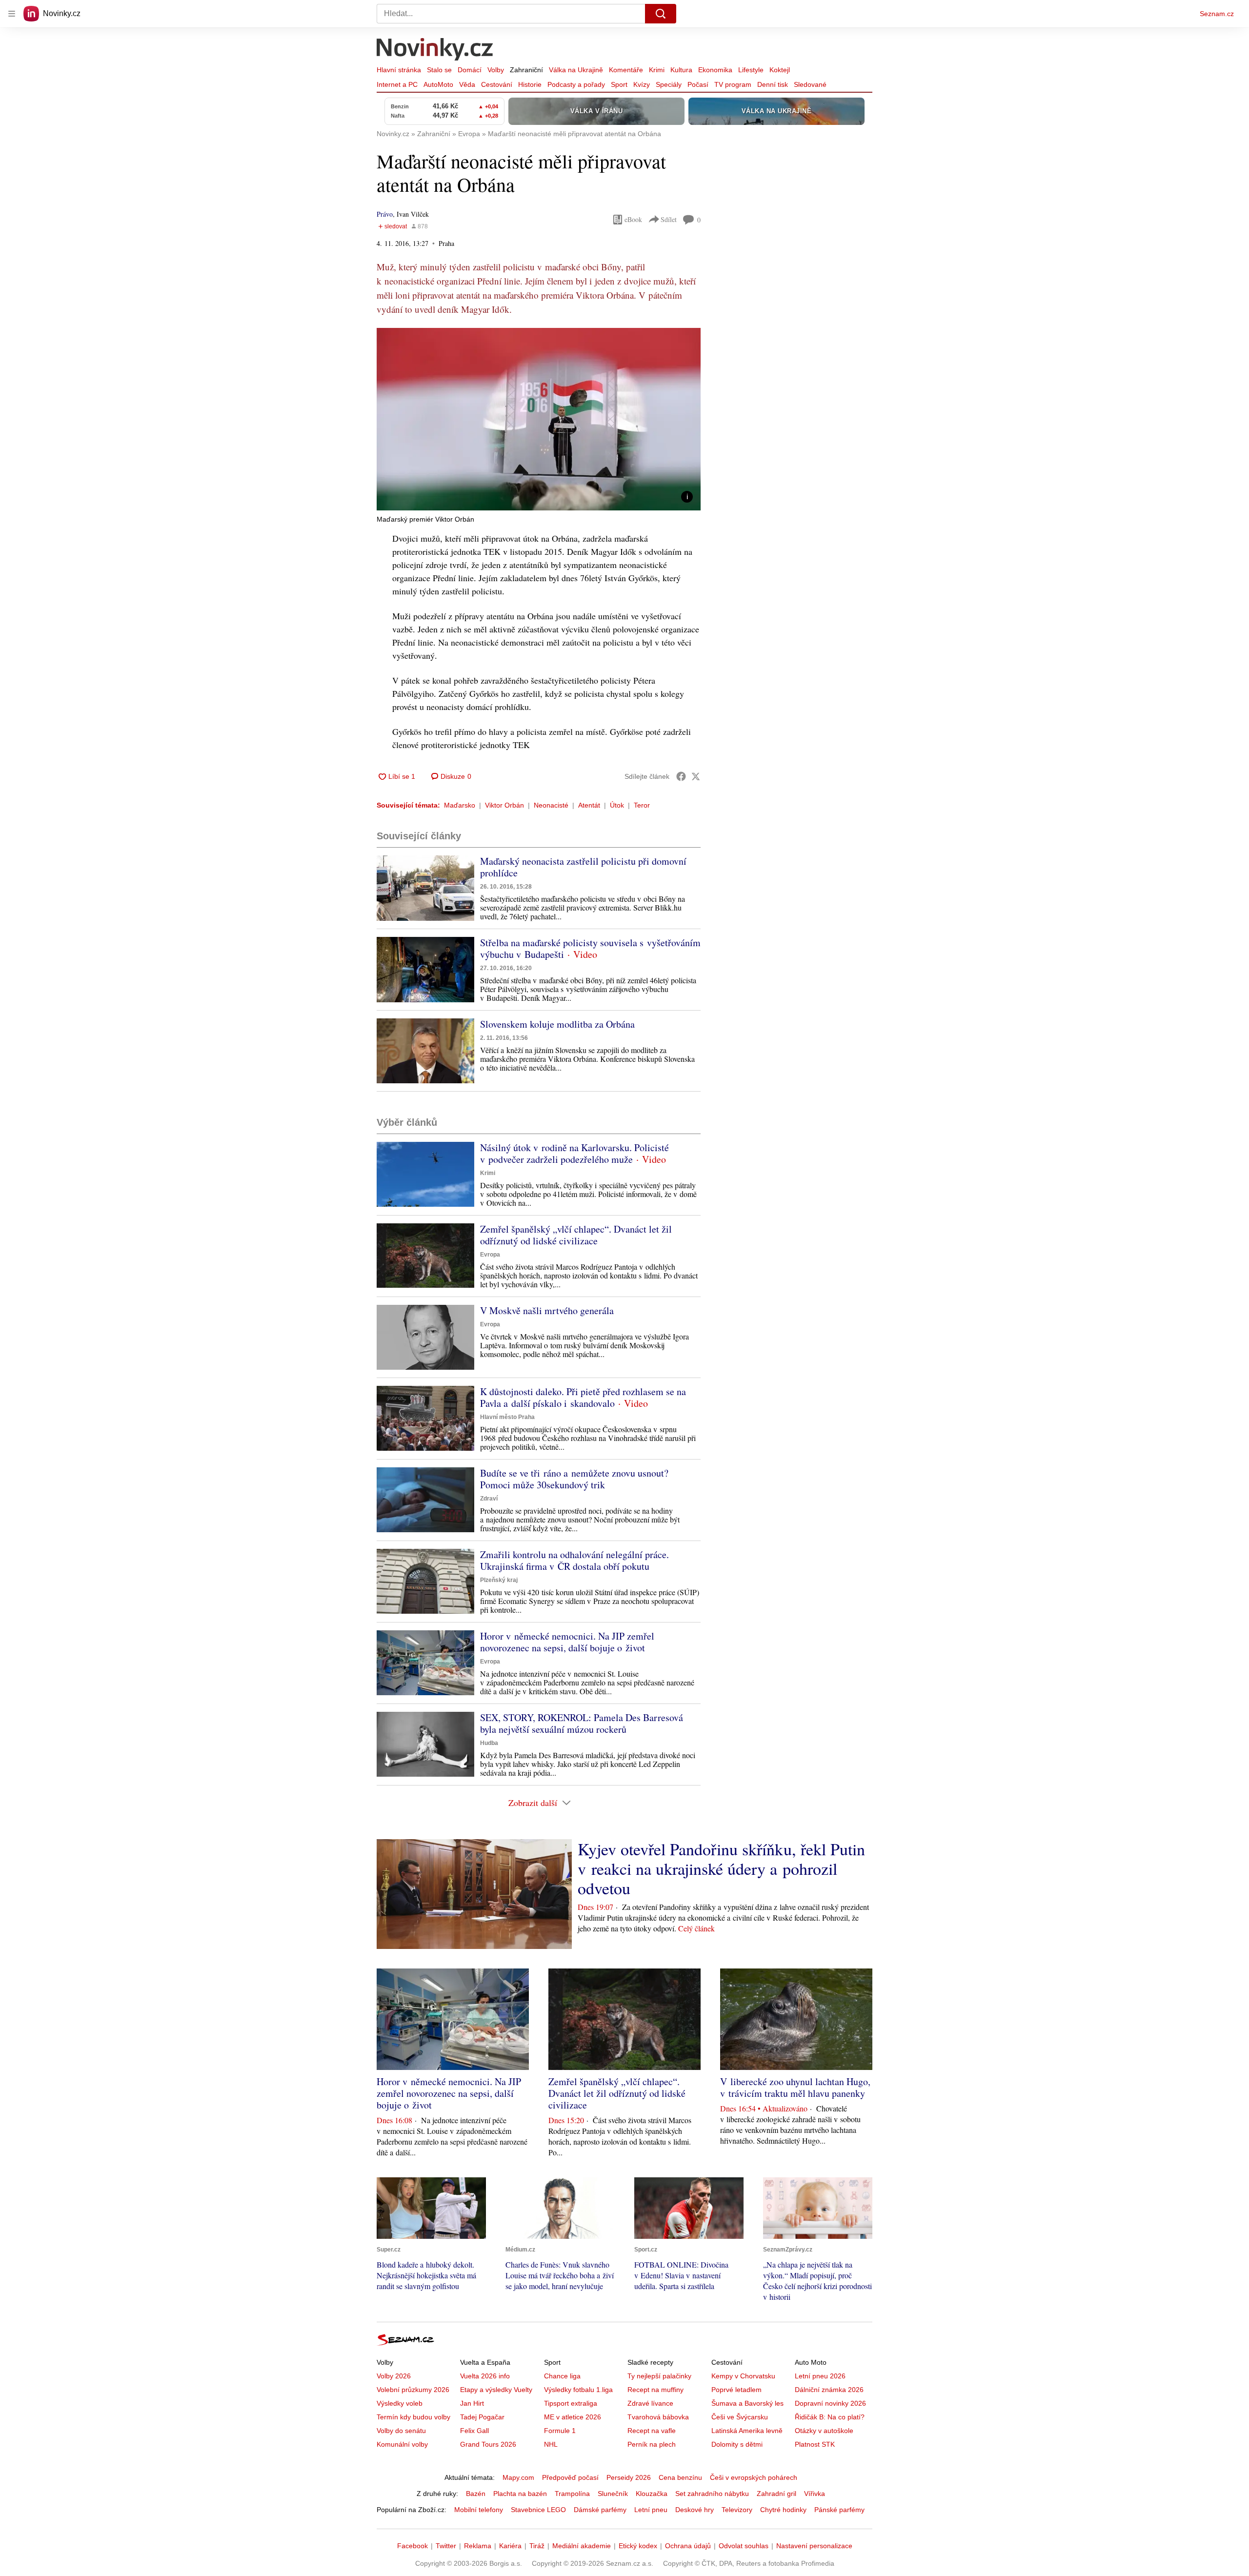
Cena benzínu (680, 2477)
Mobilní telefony (479, 2510)
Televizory (737, 2510)
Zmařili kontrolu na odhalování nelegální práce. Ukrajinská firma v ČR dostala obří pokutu (574, 1560)
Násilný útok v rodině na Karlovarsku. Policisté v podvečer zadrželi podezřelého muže (574, 1153)
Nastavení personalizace (814, 2546)
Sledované (810, 84)
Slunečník (613, 2494)
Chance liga (562, 2376)
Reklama (478, 2546)
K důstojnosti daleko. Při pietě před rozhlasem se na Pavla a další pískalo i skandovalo (583, 1397)
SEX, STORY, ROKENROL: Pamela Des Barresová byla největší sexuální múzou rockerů (582, 1723)
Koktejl (780, 70)
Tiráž (537, 2546)
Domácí (470, 70)
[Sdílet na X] (696, 776)
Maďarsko (460, 805)
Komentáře (626, 70)
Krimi (657, 70)
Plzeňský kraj (499, 1580)
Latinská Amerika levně (747, 2431)
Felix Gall (474, 2431)
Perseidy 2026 (629, 2477)
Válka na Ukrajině (576, 70)
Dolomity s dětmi (737, 2444)
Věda (467, 84)
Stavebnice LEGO (538, 2510)
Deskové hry (695, 2510)
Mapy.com (518, 2477)
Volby (496, 70)
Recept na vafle (652, 2431)
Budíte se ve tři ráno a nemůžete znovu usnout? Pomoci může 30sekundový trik (574, 1479)
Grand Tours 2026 (488, 2444)
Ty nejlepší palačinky (659, 2376)
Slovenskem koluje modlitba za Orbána (557, 1024)
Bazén (476, 2494)
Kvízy (642, 84)
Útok (617, 805)
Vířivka (815, 2494)
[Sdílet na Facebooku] (681, 776)
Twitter (446, 2546)
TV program (733, 84)
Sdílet (669, 219)
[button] (539, 419)
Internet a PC (397, 84)
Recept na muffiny (655, 2390)
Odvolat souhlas (744, 2546)
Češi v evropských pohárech (754, 2477)
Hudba (489, 1743)
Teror (642, 805)
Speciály (669, 84)
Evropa (490, 1255)
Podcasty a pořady (576, 84)
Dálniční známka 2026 (829, 2390)
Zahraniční (526, 70)
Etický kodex (638, 2546)
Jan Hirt (472, 2403)
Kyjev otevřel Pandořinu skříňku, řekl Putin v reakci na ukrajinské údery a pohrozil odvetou (721, 1868)
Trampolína (572, 2494)
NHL (551, 2444)
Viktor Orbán (504, 805)
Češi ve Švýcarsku (740, 2417)
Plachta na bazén (520, 2494)
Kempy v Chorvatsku (743, 2376)
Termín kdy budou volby (413, 2417)
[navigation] (12, 14)
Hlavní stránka (399, 70)
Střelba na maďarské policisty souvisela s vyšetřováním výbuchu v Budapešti (590, 948)
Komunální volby (402, 2444)
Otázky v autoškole (824, 2431)
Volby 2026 (394, 2376)
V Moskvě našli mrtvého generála (547, 1310)
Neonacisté (551, 805)
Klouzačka (652, 2494)
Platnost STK (815, 2444)
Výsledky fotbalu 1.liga (578, 2390)
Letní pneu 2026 (820, 2376)
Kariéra (510, 2546)
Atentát (589, 805)
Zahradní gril (776, 2494)
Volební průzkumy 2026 (413, 2390)
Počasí (698, 84)
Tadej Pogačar (482, 2417)
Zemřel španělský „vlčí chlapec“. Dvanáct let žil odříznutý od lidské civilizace (576, 1235)
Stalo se (439, 70)
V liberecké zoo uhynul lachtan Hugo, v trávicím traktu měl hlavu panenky (795, 2087)
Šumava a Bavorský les (747, 2403)
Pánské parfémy (839, 2510)
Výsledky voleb (400, 2403)
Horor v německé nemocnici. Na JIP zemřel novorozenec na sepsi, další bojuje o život (567, 1642)
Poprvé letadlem (736, 2390)
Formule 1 (560, 2431)
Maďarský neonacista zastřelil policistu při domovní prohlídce (583, 867)
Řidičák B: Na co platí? (830, 2417)
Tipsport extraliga (571, 2403)
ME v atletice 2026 (573, 2417)
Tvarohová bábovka (658, 2417)
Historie (530, 84)
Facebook (413, 2546)
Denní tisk (773, 84)
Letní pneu (651, 2510)
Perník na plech (652, 2444)
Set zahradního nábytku (712, 2494)
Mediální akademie (582, 2546)
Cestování (497, 84)
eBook (633, 219)
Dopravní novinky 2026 (830, 2403)
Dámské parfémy (600, 2510)
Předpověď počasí (570, 2477)
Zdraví (489, 1499)
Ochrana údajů (688, 2546)
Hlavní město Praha (507, 1417)
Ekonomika (715, 70)
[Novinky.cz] (435, 50)
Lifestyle (751, 70)
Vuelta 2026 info (485, 2376)
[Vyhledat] (661, 14)
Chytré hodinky (783, 2510)
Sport (619, 84)
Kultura (681, 70)
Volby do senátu (401, 2431)
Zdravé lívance (650, 2403)
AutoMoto (438, 84)
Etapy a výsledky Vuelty (496, 2390)
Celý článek (696, 1928)
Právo (385, 214)
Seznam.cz (1217, 14)
